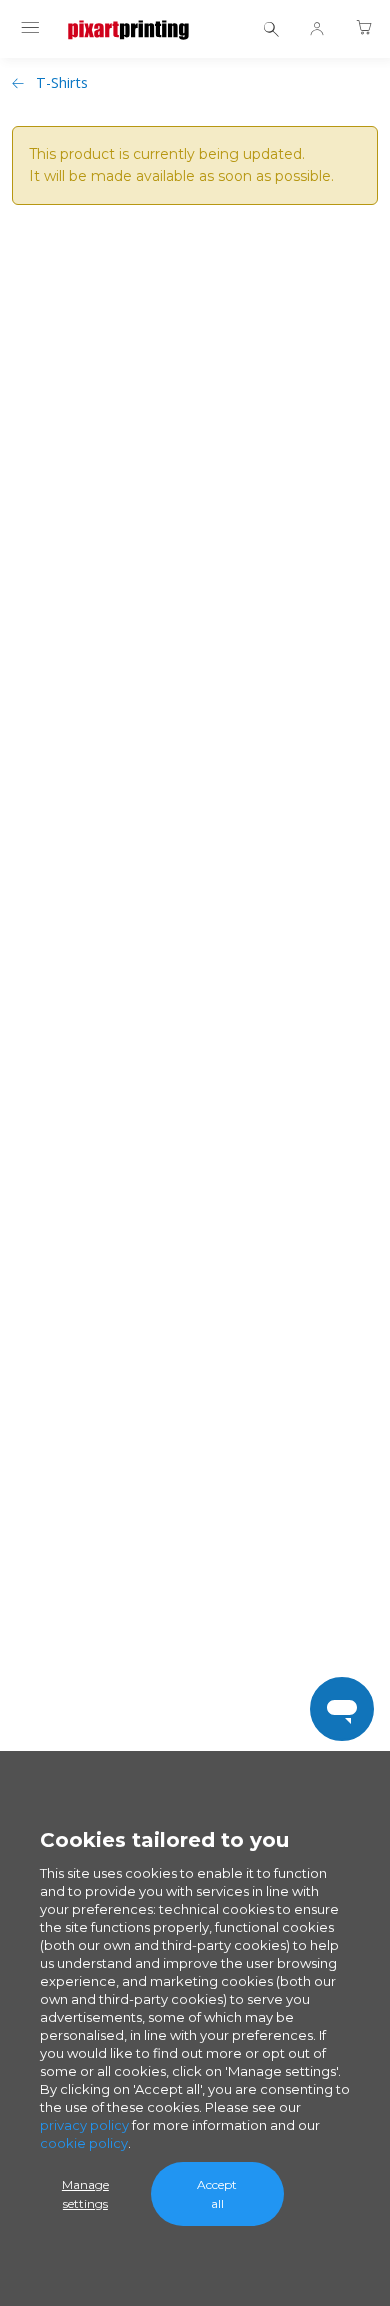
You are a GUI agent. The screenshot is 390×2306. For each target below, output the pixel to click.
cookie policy (84, 2143)
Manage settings (85, 2194)
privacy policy (84, 2125)
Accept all (217, 2194)
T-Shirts (62, 82)
